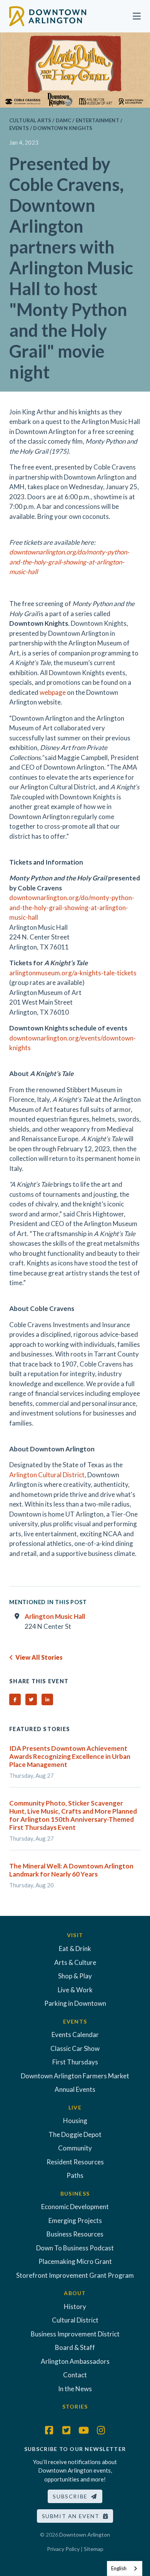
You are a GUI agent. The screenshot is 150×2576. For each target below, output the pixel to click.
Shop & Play (75, 1976)
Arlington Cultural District (47, 1475)
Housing (75, 2121)
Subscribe (72, 2496)
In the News (75, 2389)
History (75, 2307)
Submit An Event (72, 2516)
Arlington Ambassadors (75, 2361)
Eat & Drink (75, 1948)
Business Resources (75, 2234)
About (75, 2293)
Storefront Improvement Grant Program (75, 2275)
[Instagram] (101, 2430)
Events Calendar (75, 2035)
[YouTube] (84, 2430)
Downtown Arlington (85, 2535)
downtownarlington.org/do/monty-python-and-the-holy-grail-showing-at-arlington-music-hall (72, 907)
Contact (75, 2375)
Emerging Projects (75, 2220)
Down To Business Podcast (75, 2248)
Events (75, 2021)
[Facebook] (49, 2430)
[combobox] (125, 2568)
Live (75, 2107)
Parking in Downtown (75, 2003)
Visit (75, 1935)
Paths (75, 2175)
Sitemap (94, 2549)
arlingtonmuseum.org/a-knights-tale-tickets (73, 973)
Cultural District (75, 2320)
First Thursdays (75, 2062)
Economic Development (75, 2207)
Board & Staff (75, 2347)
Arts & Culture (75, 1962)
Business (75, 2193)
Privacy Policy (63, 2549)
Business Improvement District (75, 2334)
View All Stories (38, 1657)
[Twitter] (67, 2430)
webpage (53, 692)
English (119, 2568)
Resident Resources (75, 2162)
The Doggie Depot (75, 2134)
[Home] (48, 15)
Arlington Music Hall (55, 1616)
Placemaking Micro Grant (75, 2261)
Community (75, 2148)
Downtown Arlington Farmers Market (75, 2076)
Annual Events (75, 2089)
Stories (75, 2406)
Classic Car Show (75, 2048)
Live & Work (75, 1990)
